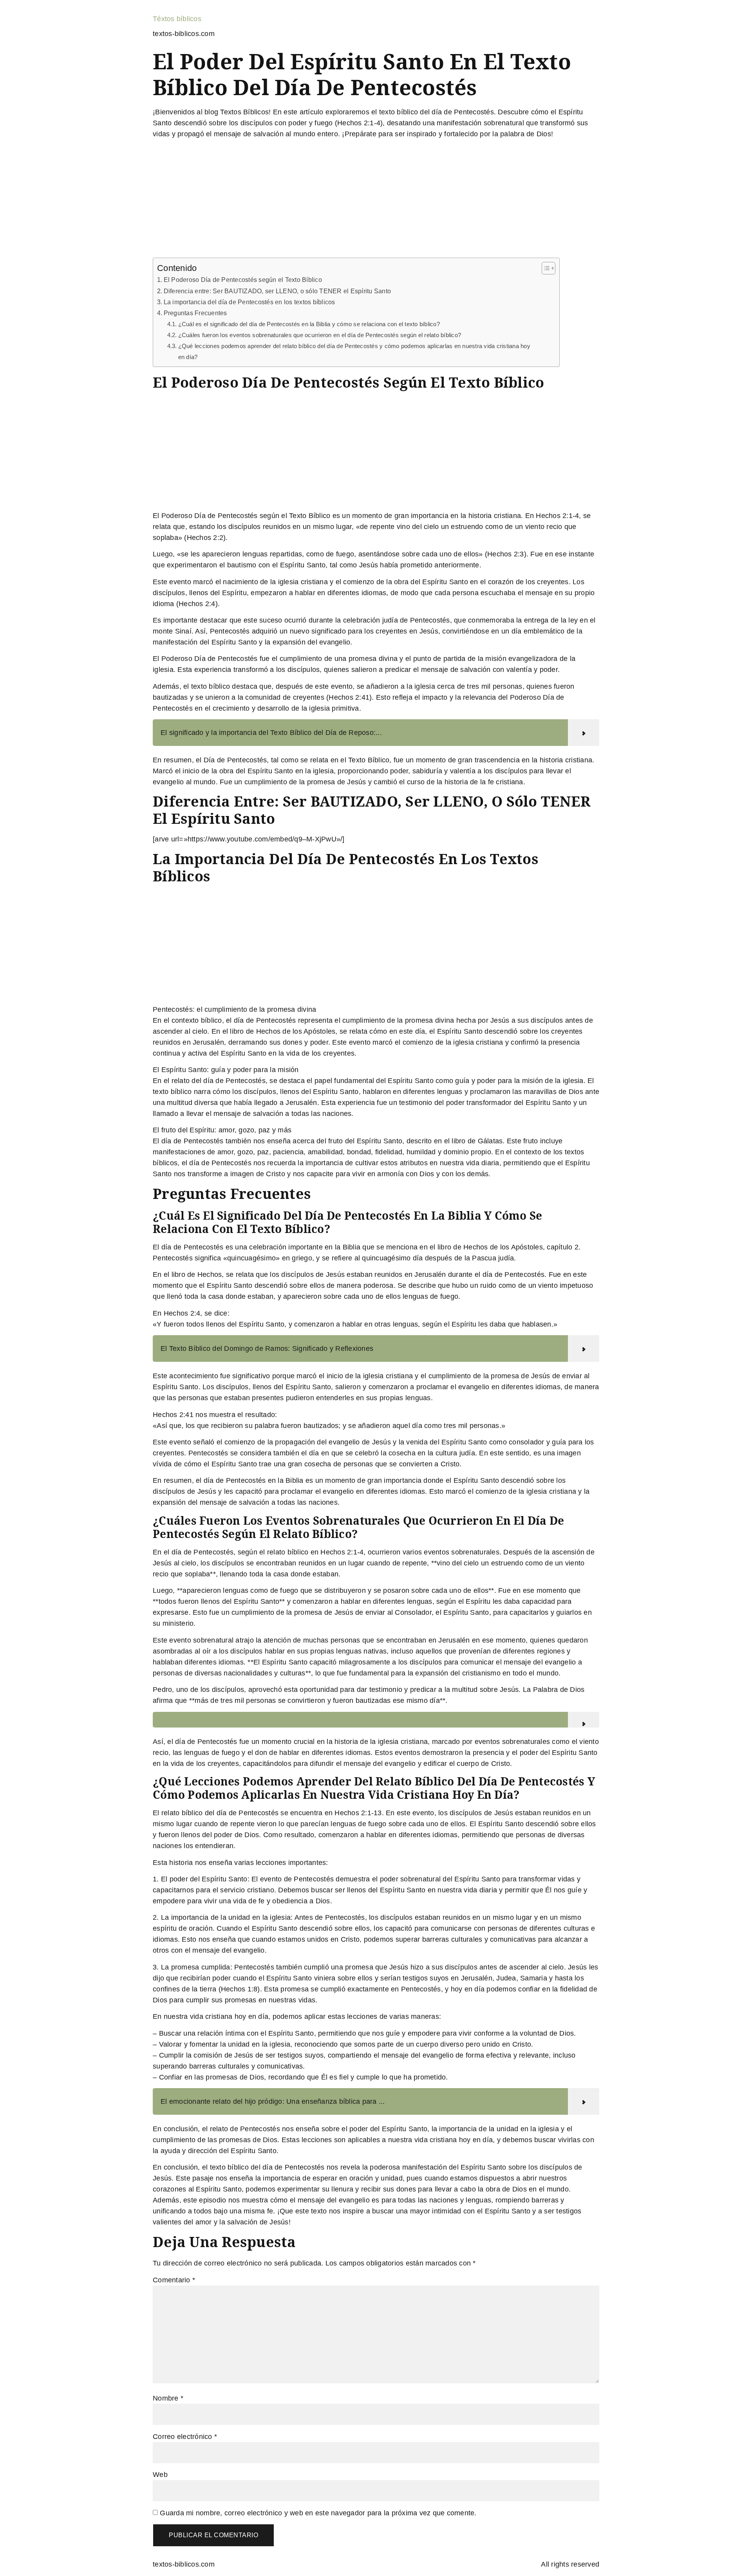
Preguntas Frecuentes (195, 313)
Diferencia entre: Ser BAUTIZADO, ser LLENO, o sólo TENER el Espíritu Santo (277, 291)
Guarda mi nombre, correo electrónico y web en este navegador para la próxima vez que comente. (318, 2513)
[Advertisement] (376, 200)
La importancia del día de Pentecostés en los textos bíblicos (249, 302)
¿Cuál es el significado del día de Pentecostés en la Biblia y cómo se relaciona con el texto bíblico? (309, 324)
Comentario (174, 2280)
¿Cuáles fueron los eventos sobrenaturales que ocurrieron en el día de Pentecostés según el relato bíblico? (320, 335)
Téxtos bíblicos (177, 19)
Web (160, 2475)
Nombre (168, 2398)
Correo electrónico (185, 2437)
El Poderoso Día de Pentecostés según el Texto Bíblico (243, 280)
